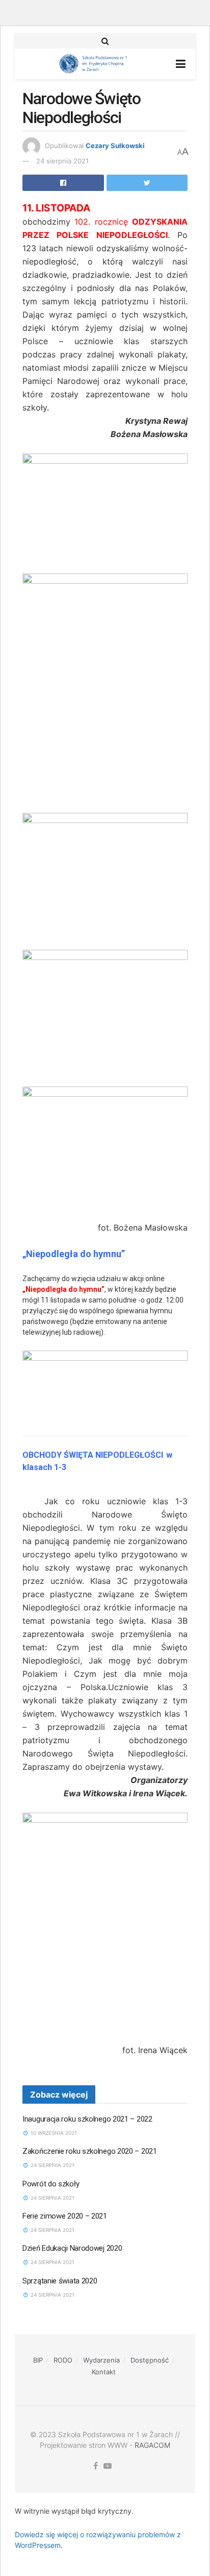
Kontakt (104, 2372)
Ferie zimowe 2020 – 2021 (65, 2216)
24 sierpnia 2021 (62, 161)
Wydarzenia (101, 2360)
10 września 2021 (53, 2133)
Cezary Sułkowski (115, 146)
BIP (38, 2360)
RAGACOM (152, 2445)
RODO (63, 2360)
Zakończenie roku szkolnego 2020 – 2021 (90, 2151)
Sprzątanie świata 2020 (60, 2281)
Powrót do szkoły (51, 2184)
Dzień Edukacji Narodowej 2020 (72, 2248)
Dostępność (150, 2360)
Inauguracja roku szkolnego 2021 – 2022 (87, 2119)
